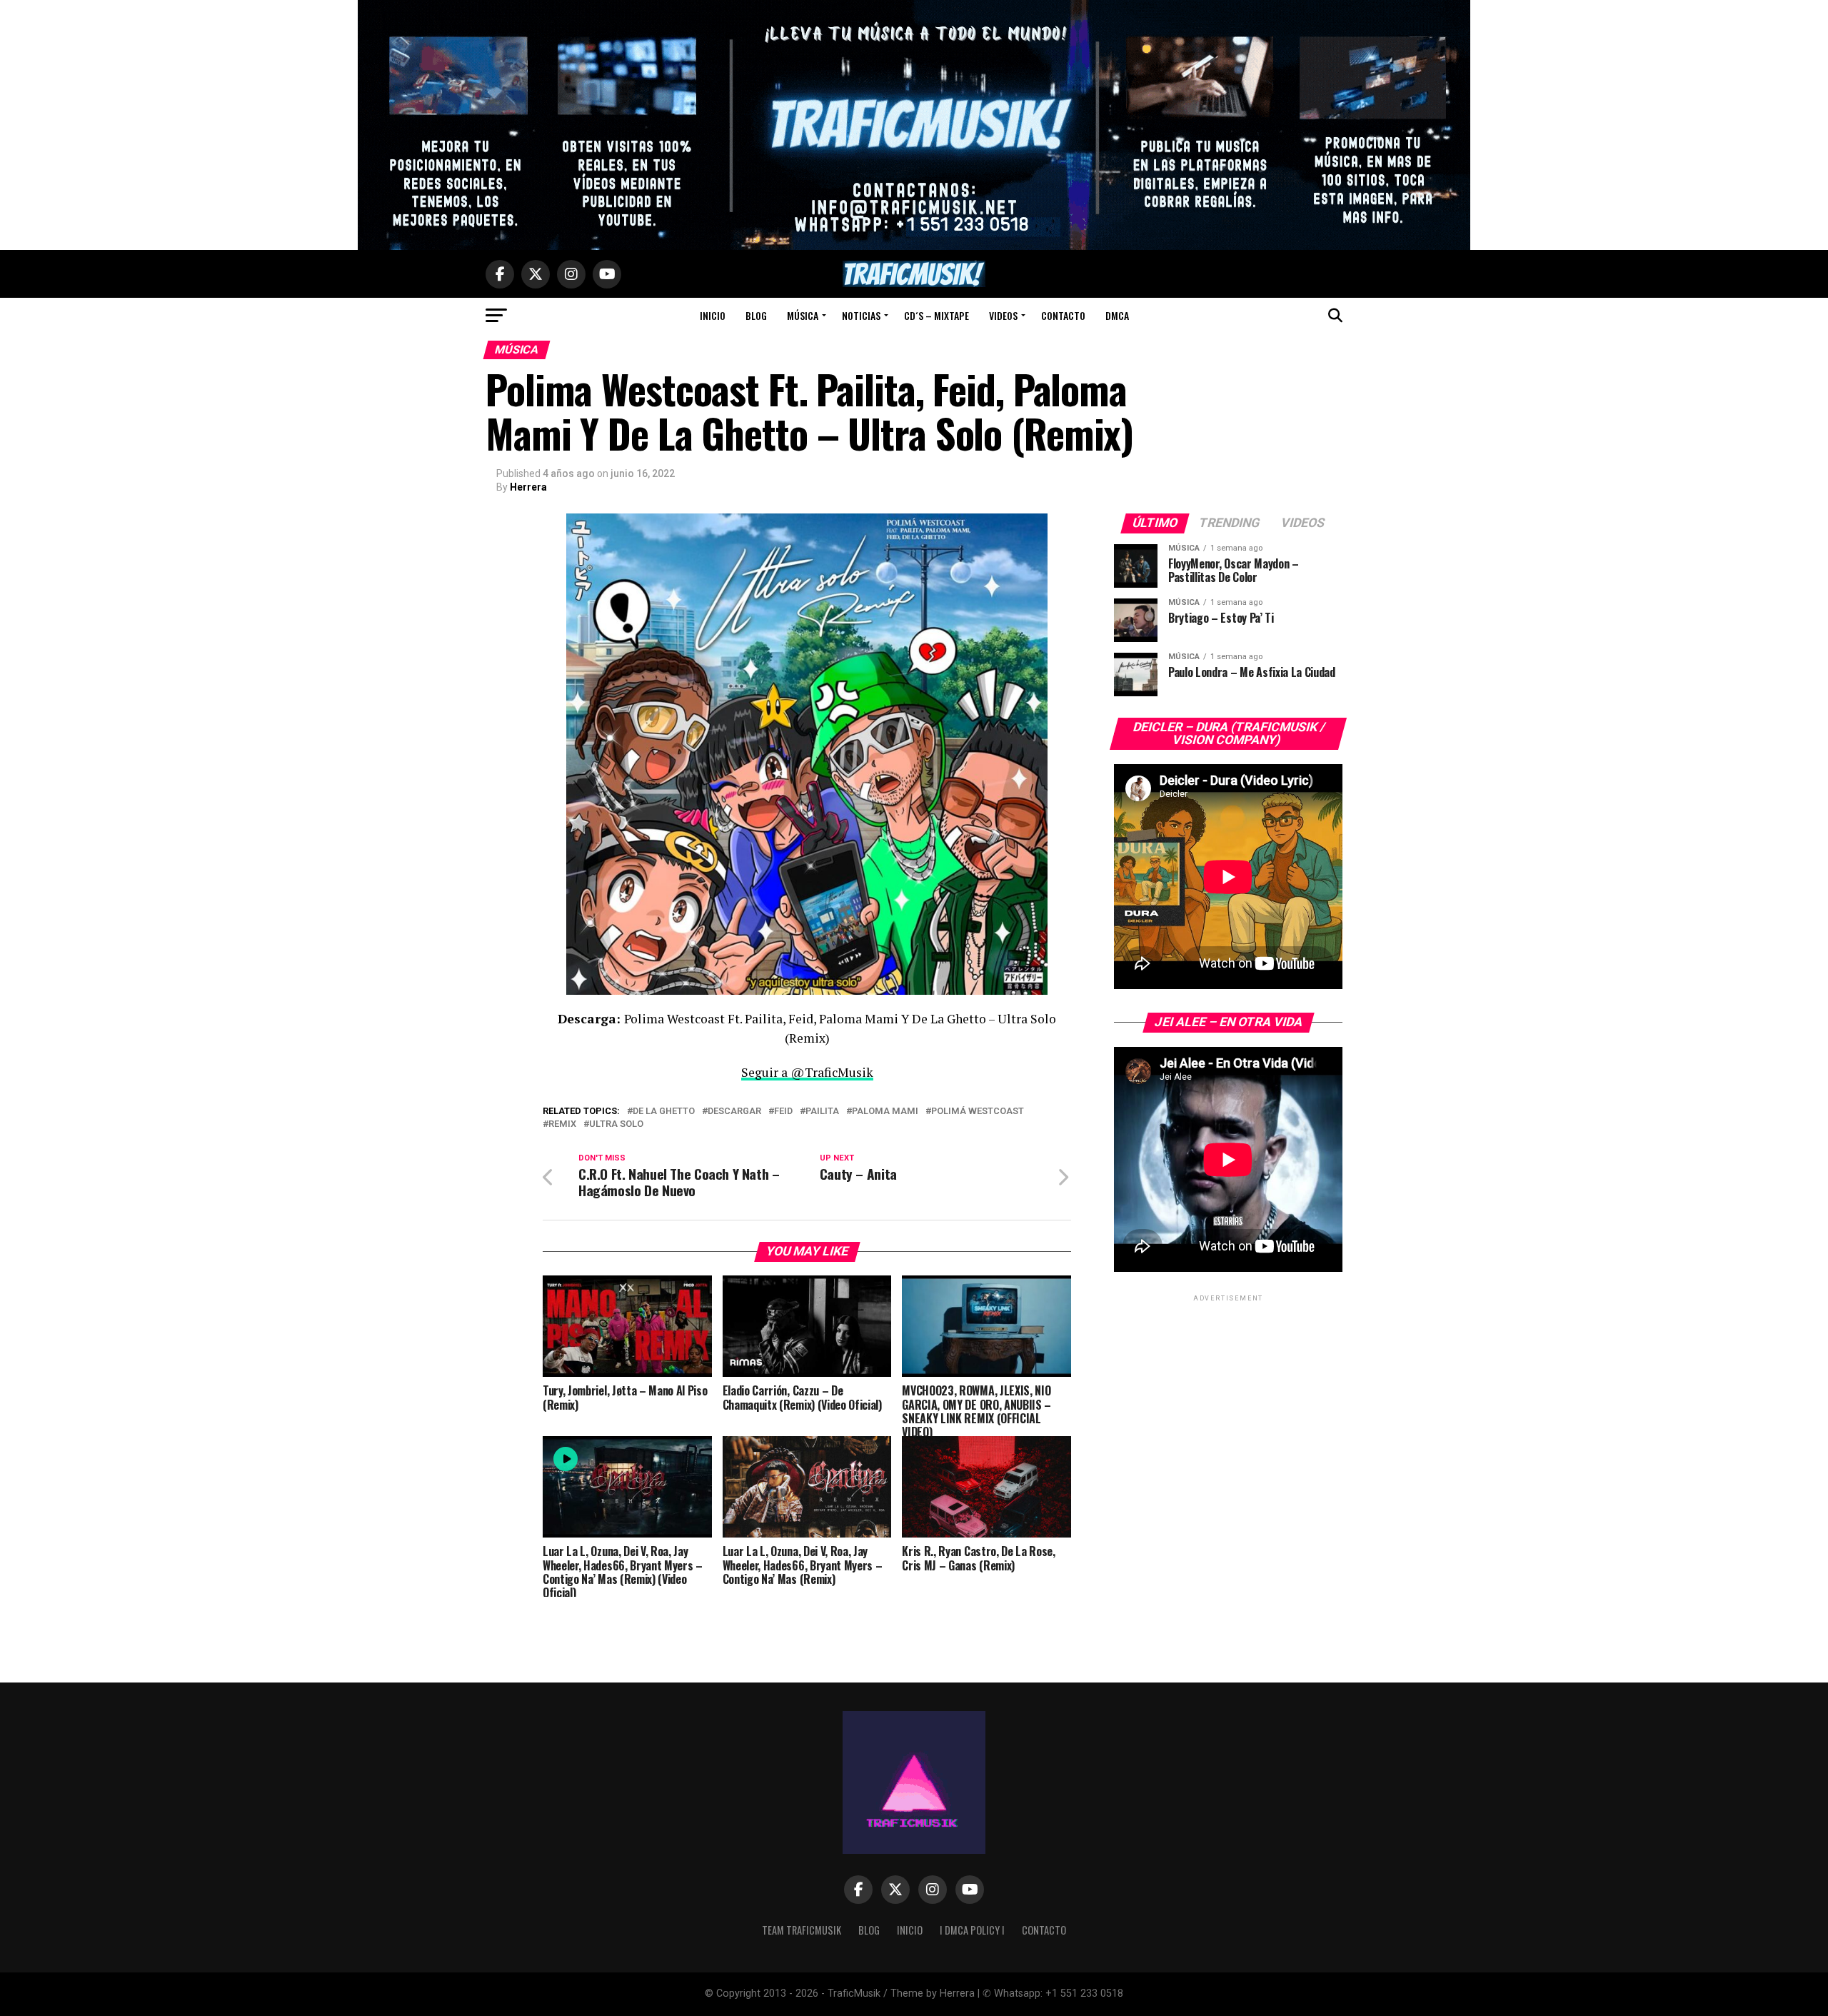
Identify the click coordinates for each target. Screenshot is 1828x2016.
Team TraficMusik (802, 1930)
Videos (1003, 315)
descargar (734, 1112)
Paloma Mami (885, 1112)
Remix (562, 1124)
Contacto (1063, 315)
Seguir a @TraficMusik (807, 1072)
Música (803, 315)
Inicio (713, 315)
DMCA (1117, 315)
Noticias (861, 315)
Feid (783, 1112)
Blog (756, 315)
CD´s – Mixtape (936, 315)
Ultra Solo (616, 1124)
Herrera (528, 487)
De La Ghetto (664, 1112)
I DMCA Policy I (972, 1930)
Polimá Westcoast (978, 1112)
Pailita (822, 1112)
